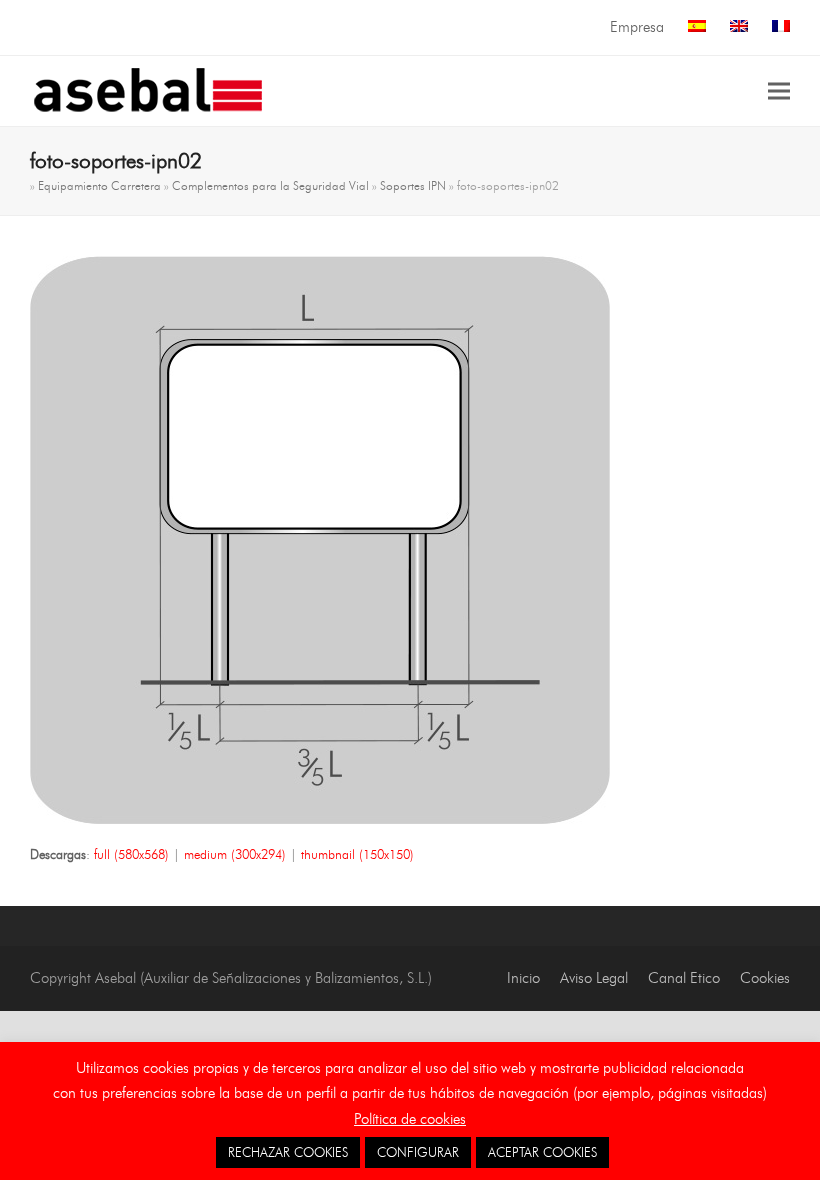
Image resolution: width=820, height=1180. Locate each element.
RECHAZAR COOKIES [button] (288, 1152)
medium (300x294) (235, 854)
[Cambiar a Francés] (781, 27)
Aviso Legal (594, 978)
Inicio (523, 978)
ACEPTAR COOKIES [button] (542, 1152)
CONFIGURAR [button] (418, 1152)
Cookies (765, 978)
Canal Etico (684, 978)
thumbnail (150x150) (357, 854)
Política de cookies (410, 1119)
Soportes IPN (413, 185)
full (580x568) (131, 854)
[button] (779, 90)
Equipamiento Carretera (99, 185)
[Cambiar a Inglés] (739, 27)
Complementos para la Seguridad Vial (270, 185)
